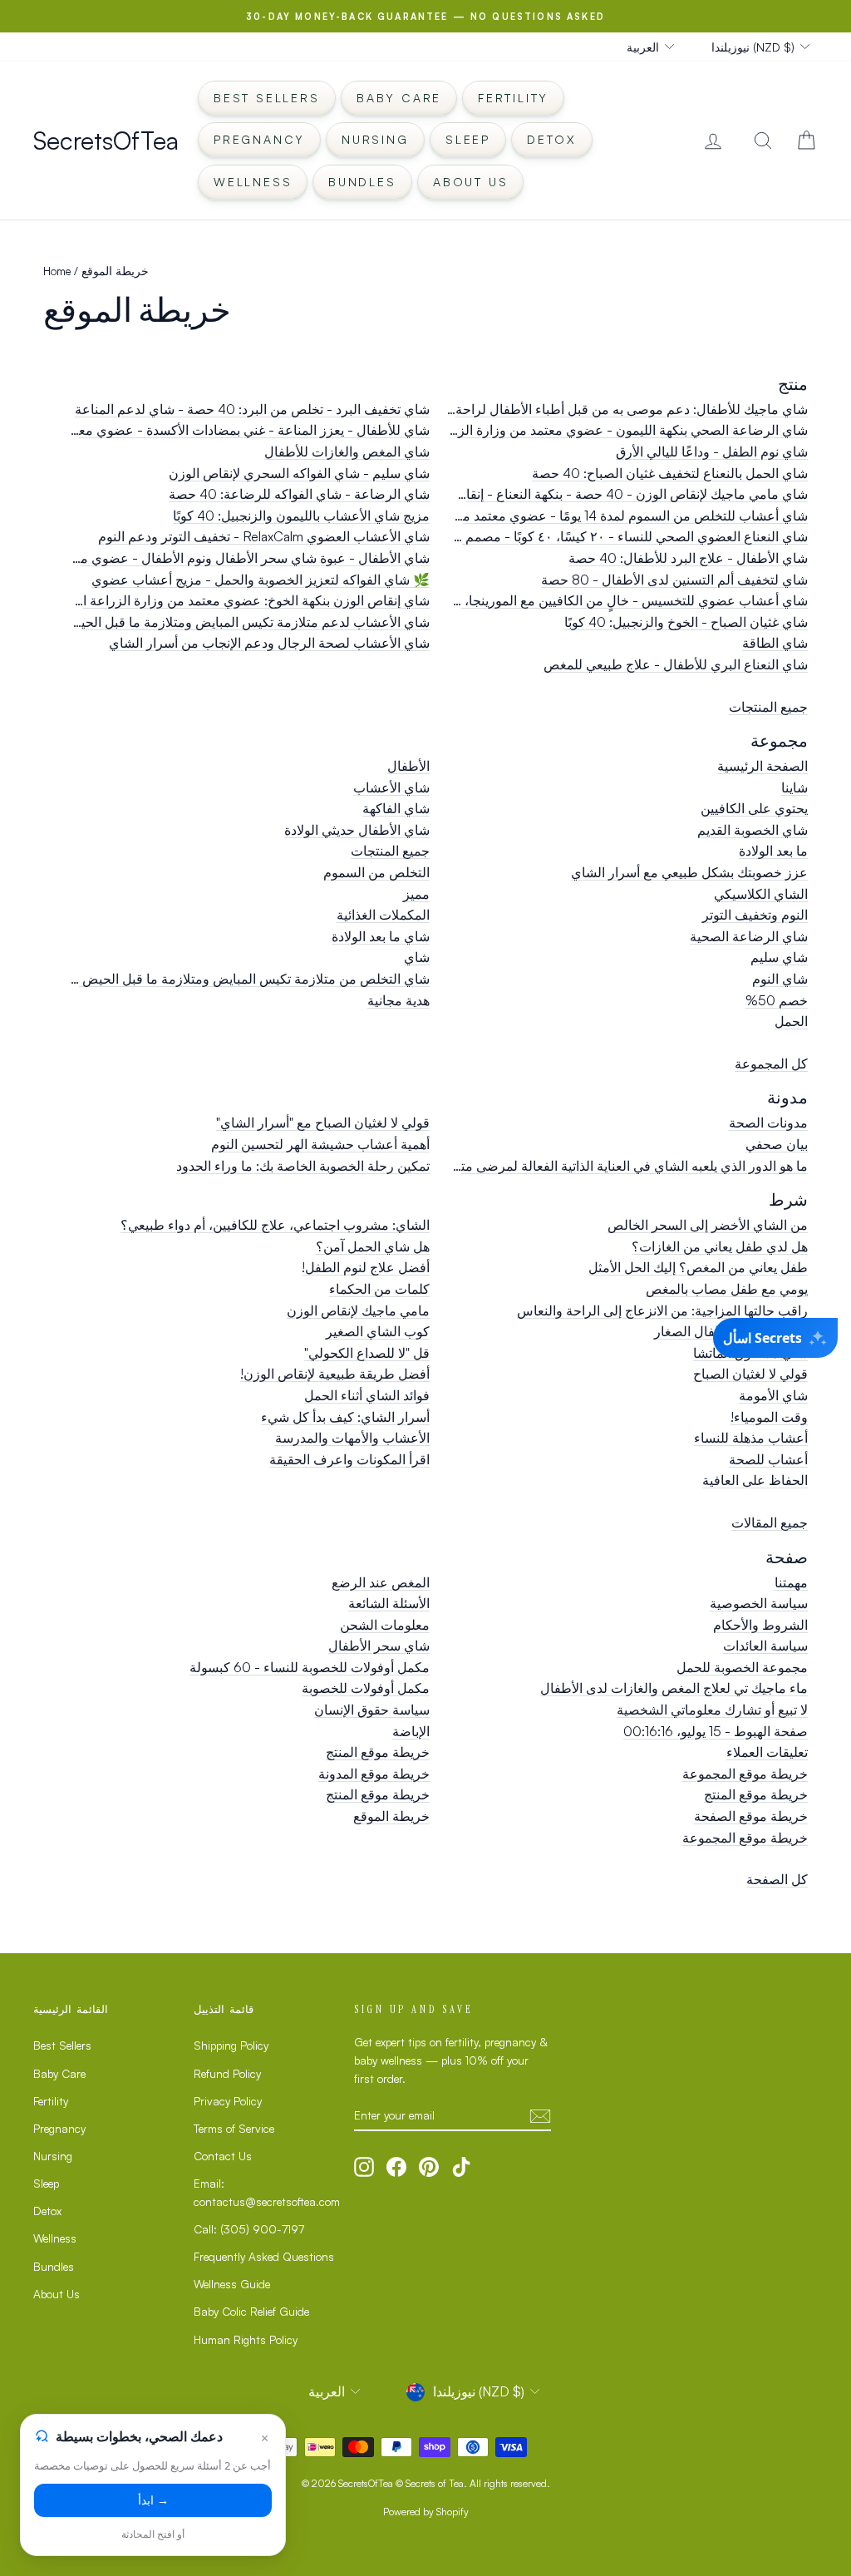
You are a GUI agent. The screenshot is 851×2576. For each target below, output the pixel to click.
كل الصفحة (777, 1879)
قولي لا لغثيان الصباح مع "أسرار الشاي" (323, 1123)
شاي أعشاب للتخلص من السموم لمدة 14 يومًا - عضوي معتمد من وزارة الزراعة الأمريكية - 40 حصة (536, 516)
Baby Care (399, 98)
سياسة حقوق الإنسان (372, 1710)
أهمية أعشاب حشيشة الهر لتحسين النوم (320, 1144)
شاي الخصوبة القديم (753, 830)
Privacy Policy (228, 2101)
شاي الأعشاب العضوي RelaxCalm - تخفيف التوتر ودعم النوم (264, 536)
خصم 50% (777, 1000)
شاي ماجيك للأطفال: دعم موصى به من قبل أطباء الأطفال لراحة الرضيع (611, 409)
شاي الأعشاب (391, 787)
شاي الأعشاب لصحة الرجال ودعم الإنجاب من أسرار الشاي (269, 643)
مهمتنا (791, 1582)
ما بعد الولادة (773, 851)
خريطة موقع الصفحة (751, 1816)
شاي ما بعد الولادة (381, 936)
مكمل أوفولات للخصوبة (366, 1688)
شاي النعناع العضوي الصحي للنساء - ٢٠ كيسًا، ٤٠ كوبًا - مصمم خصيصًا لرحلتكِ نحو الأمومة (561, 536)
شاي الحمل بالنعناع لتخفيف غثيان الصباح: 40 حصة (670, 473)
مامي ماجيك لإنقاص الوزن (358, 1310)
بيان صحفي (777, 1144)
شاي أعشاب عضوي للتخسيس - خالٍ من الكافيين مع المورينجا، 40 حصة (610, 600)
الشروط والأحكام (760, 1625)
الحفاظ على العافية (755, 1480)
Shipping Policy (231, 2045)
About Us (470, 182)
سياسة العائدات (765, 1646)
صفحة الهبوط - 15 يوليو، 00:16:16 (716, 1731)
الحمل (791, 1021)
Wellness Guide (232, 2284)
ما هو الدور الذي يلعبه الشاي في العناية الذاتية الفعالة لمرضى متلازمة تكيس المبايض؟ (575, 1166)
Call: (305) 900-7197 (249, 2229)
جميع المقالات (770, 1522)
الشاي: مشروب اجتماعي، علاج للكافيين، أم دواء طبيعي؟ (275, 1225)
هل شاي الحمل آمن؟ (373, 1246)
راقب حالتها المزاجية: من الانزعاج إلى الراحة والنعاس (662, 1310)
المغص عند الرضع (381, 1582)
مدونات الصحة (768, 1123)
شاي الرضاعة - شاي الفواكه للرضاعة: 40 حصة (299, 494)
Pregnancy (259, 139)
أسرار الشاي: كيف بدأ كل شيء (345, 1417)
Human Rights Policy (246, 2339)
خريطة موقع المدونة (374, 1774)
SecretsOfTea (106, 140)
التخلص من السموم (376, 872)
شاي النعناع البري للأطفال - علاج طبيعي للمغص (676, 664)
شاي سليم (779, 957)
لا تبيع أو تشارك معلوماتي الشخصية (712, 1710)
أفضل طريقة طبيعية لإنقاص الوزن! (335, 1374)
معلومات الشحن (385, 1625)
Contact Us (223, 2156)
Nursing (375, 139)
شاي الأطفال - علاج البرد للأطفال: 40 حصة (688, 558)
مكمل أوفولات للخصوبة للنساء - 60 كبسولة (310, 1667)
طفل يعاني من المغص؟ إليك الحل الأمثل (698, 1267)
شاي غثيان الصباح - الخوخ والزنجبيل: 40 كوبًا (686, 622)
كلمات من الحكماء (379, 1289)
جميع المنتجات (768, 707)
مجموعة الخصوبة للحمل (742, 1667)
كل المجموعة (771, 1063)
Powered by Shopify (426, 2512)
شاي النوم (780, 979)
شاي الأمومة (773, 1395)
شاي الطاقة (775, 643)
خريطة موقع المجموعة (745, 1774)
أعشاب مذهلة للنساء (751, 1438)
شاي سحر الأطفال (379, 1646)
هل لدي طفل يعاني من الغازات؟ (720, 1246)
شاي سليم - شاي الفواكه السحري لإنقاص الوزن (299, 473)
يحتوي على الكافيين (754, 808)
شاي (417, 957)
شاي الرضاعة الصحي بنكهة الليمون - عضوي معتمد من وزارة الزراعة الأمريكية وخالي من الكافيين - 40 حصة (511, 430)
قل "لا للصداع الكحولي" (367, 1353)
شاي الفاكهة (396, 808)
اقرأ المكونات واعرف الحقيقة (349, 1459)
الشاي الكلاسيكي (761, 894)
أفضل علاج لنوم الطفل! (366, 1267)
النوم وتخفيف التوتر (755, 915)
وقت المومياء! (769, 1417)
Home (57, 271)
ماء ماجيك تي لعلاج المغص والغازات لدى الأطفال (674, 1688)
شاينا (794, 787)
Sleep (468, 139)
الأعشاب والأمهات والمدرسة (352, 1438)
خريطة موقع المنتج (378, 1752)
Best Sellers (267, 98)
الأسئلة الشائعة (389, 1603)
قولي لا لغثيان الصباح (750, 1374)
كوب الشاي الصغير (378, 1331)
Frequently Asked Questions (264, 2256)
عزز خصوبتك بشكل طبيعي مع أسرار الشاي (689, 872)
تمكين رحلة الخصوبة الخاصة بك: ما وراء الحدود (303, 1166)
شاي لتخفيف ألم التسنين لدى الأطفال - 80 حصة (674, 580)
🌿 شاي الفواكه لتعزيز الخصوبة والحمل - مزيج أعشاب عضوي (261, 580)
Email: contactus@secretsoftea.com (267, 2192)
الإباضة (411, 1731)
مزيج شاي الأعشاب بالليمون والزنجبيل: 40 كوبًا (301, 516)
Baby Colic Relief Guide (251, 2311)
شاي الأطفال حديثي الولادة (357, 830)
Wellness (253, 182)
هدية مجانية (398, 1000)
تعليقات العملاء (767, 1752)
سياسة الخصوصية (759, 1603)
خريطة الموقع (391, 1816)
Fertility (513, 98)
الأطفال (408, 766)
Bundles (362, 182)
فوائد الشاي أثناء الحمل (367, 1395)
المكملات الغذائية (383, 915)
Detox (552, 139)
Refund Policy (227, 2073)
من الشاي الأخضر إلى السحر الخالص (708, 1225)
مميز (416, 894)
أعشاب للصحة (768, 1459)
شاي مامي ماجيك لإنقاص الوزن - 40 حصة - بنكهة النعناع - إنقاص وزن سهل (601, 494)
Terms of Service (234, 2128)
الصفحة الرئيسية (762, 766)
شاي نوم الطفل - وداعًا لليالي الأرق (712, 452)
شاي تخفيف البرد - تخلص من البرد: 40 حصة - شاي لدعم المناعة (252, 409)
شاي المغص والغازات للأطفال (347, 452)
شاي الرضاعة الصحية (749, 936)
